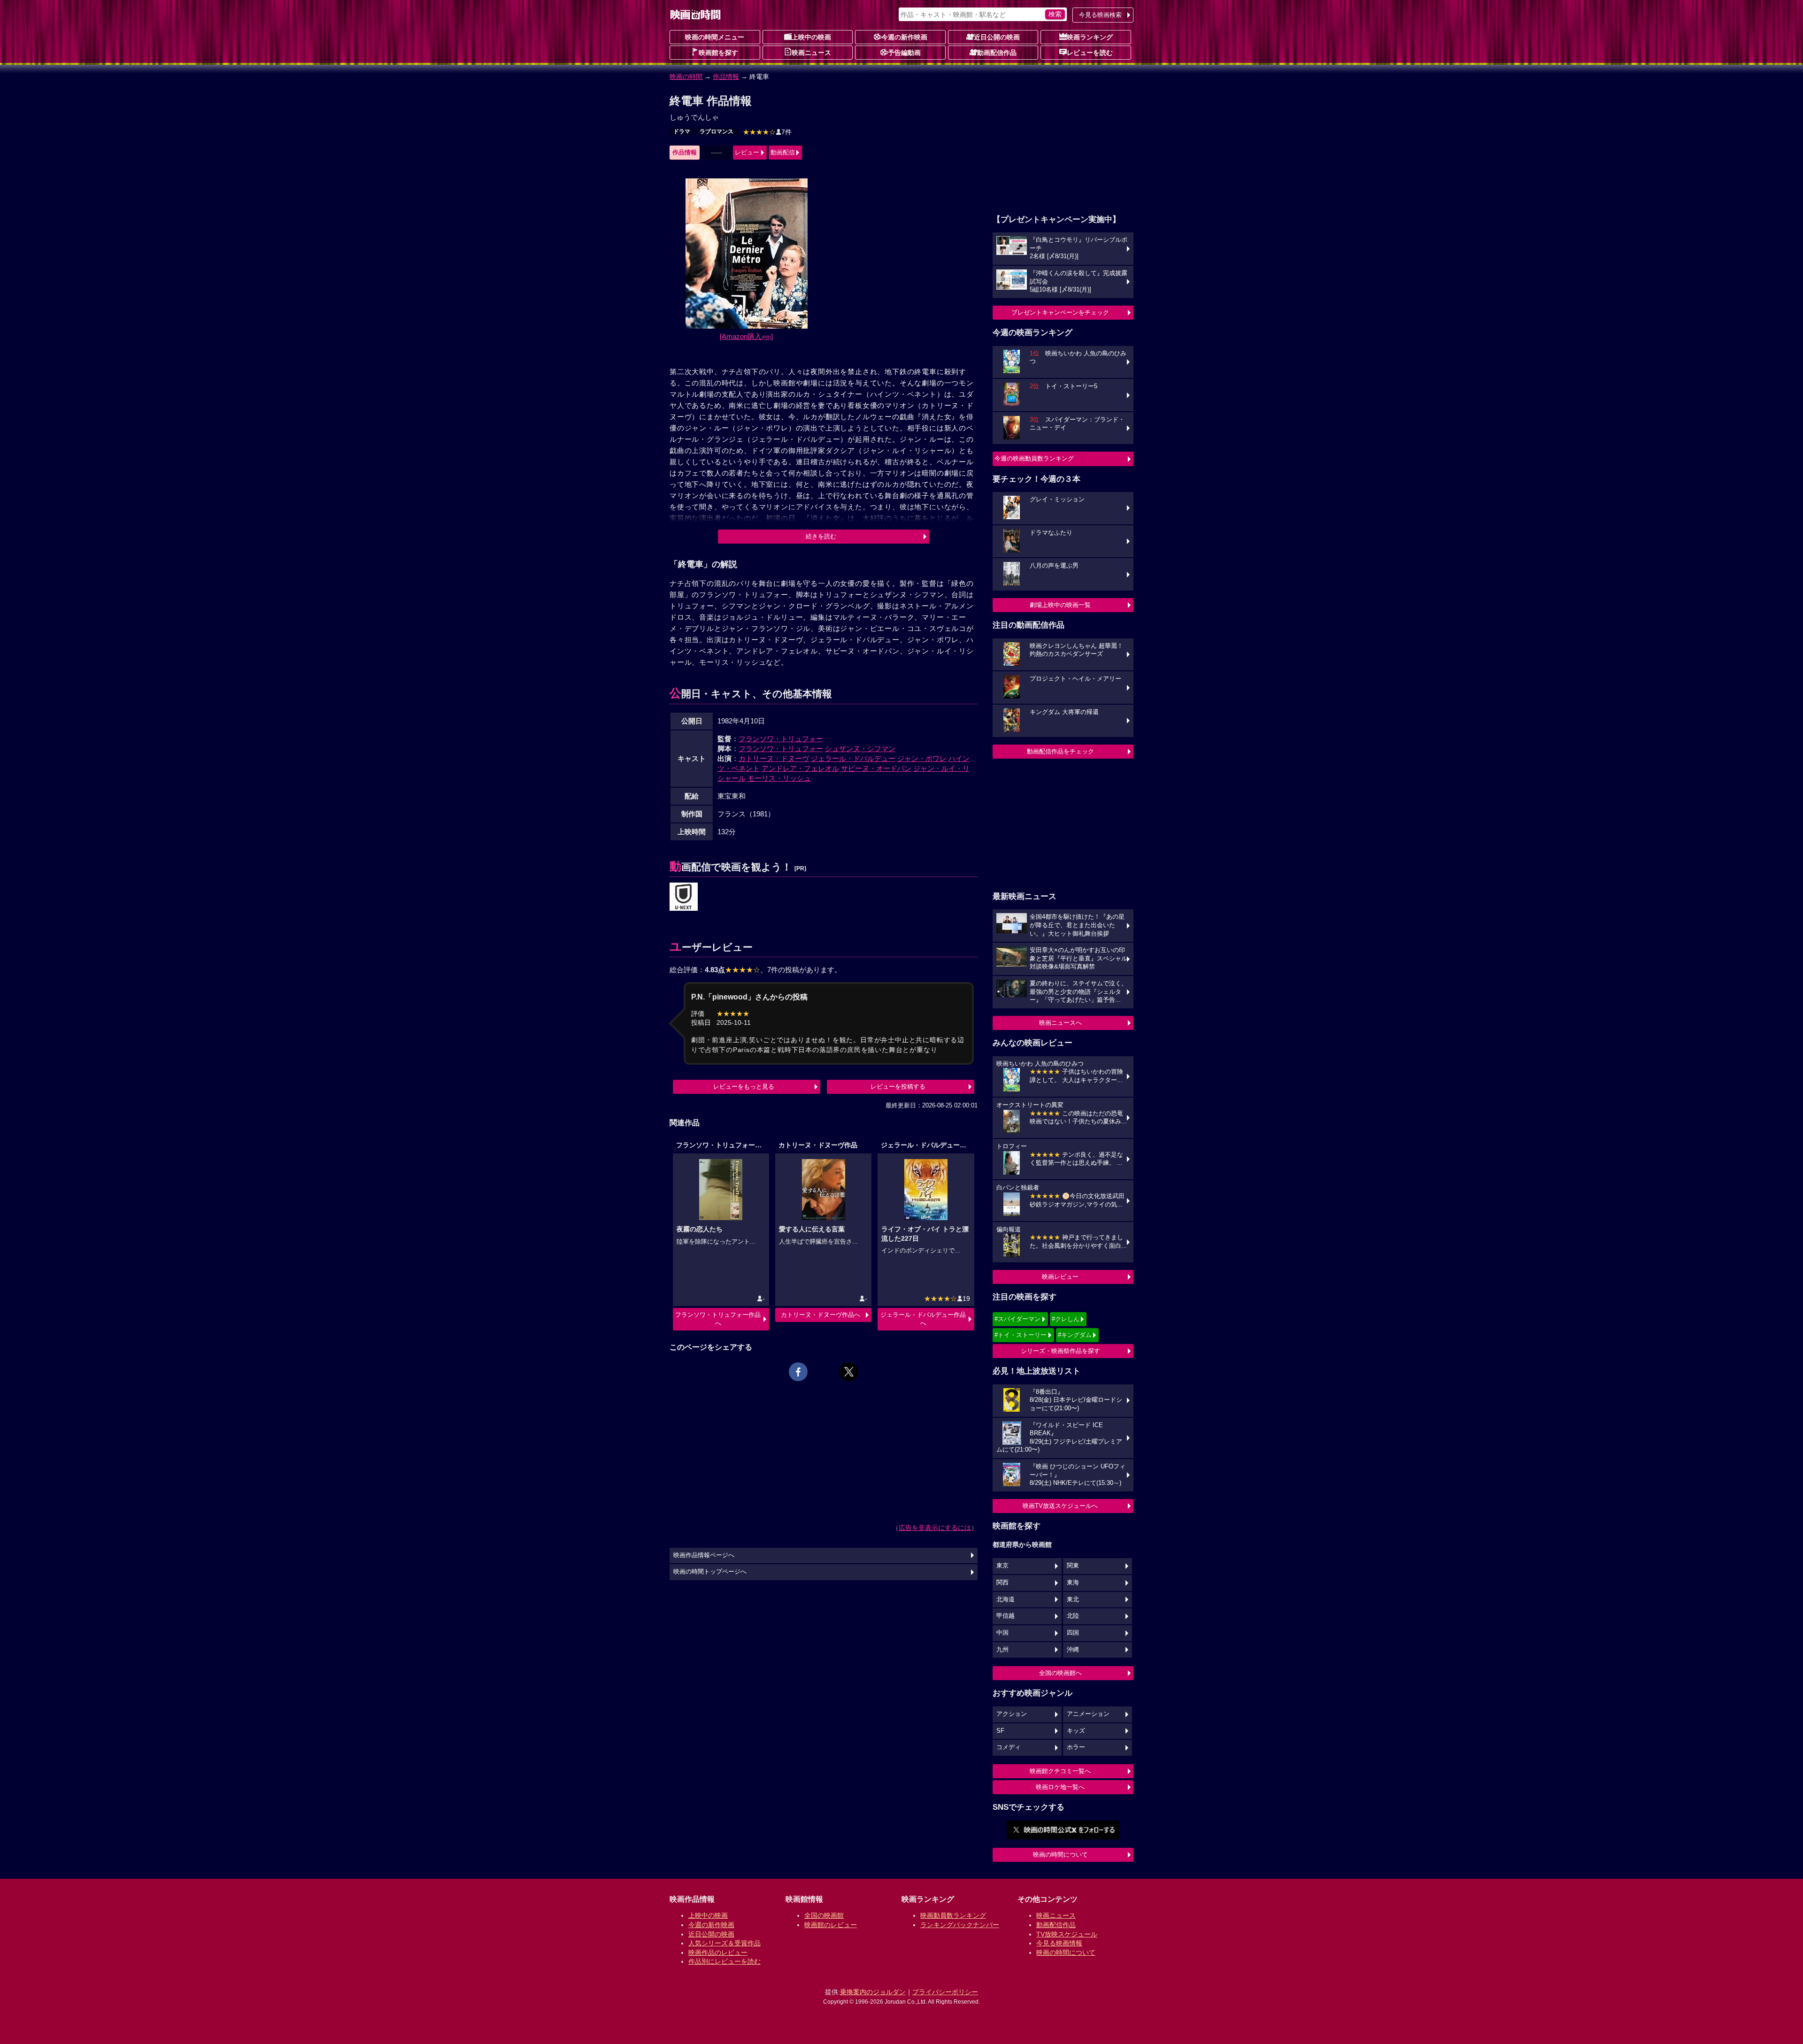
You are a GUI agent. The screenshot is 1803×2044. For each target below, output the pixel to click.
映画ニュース (811, 53)
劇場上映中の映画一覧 (1060, 605)
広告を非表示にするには (935, 1528)
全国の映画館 (824, 1915)
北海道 (1006, 1599)
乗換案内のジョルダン (873, 1992)
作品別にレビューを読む (724, 1961)
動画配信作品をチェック (1060, 751)
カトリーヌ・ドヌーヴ (774, 758)
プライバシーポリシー (945, 1992)
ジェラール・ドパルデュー (853, 758)
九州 (1002, 1650)
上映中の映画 (811, 37)
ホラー (1076, 1747)
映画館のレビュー (831, 1925)
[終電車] (684, 897)
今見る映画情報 (1059, 1943)
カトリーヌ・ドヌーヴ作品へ (821, 1315)
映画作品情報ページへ (704, 1555)
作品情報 (726, 77)
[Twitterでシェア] (849, 1372)
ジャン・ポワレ (922, 758)
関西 (1002, 1583)
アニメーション (1088, 1714)
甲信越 (1006, 1616)
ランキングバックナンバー (960, 1925)
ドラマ (682, 131)
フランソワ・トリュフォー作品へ (718, 1319)
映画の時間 (686, 77)
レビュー (747, 152)
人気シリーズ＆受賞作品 (724, 1943)
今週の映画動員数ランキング (1034, 458)
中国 (1002, 1633)
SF (1000, 1731)
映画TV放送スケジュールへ (1060, 1506)
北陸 (1073, 1616)
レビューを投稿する (898, 1087)
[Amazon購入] (746, 336)
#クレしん (1066, 1319)
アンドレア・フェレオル (800, 768)
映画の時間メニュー (715, 37)
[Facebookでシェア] (798, 1372)
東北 (1073, 1599)
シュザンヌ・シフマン (860, 749)
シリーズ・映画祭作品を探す (1060, 1351)
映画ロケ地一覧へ (1060, 1787)
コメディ (1009, 1747)
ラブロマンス (717, 131)
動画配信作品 (997, 53)
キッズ (1076, 1731)
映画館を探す (718, 53)
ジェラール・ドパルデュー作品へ (923, 1319)
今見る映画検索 (1100, 15)
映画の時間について (1060, 1855)
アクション (1012, 1714)
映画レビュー (1060, 1277)
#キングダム (1075, 1335)
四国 (1073, 1633)
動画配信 (783, 152)
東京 (1002, 1566)
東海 (1073, 1583)
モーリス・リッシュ (779, 778)
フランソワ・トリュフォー (781, 739)
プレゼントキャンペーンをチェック (1060, 312)
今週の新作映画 (904, 37)
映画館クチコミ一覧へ (1060, 1771)
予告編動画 (904, 53)
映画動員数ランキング (953, 1915)
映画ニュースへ (1060, 1023)
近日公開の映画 (997, 37)
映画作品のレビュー (718, 1952)
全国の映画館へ (1060, 1673)
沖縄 (1073, 1650)
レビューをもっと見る (744, 1087)
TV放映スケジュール (1067, 1934)
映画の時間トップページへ (710, 1572)
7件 (767, 132)
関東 (1073, 1566)
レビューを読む (1090, 53)
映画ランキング (1090, 37)
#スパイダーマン (1017, 1319)
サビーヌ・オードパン (876, 768)
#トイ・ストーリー (1021, 1335)
